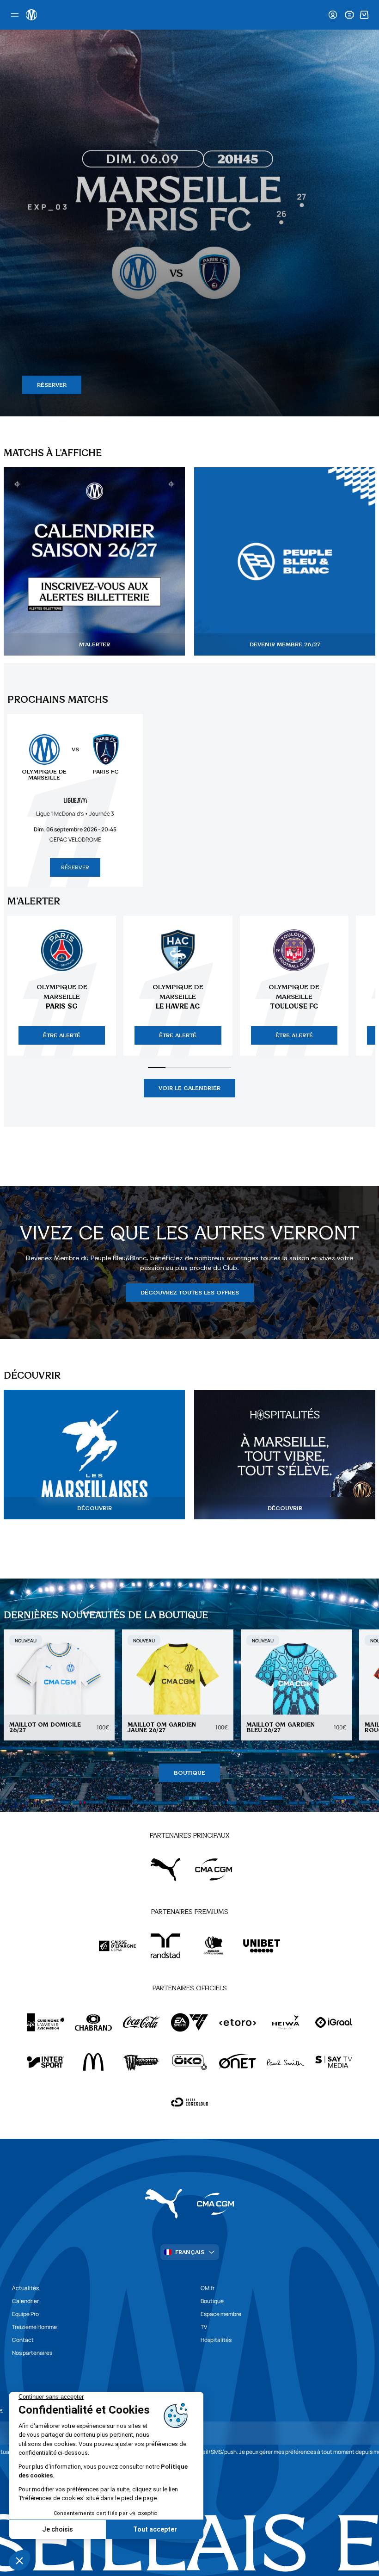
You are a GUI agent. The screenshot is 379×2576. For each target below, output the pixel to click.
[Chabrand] (93, 2022)
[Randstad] (165, 1946)
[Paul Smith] (286, 2062)
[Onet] (238, 2062)
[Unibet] (262, 1946)
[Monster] (141, 2062)
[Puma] (165, 1870)
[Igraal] (334, 2022)
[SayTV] (334, 2062)
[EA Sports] (189, 2022)
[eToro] (238, 2022)
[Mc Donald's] (93, 2062)
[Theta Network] (189, 2102)
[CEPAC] (117, 1946)
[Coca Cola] (141, 2022)
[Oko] (189, 2062)
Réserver (75, 867)
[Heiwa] (286, 2022)
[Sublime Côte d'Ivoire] (214, 1946)
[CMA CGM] (214, 1870)
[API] (45, 2022)
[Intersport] (45, 2062)
